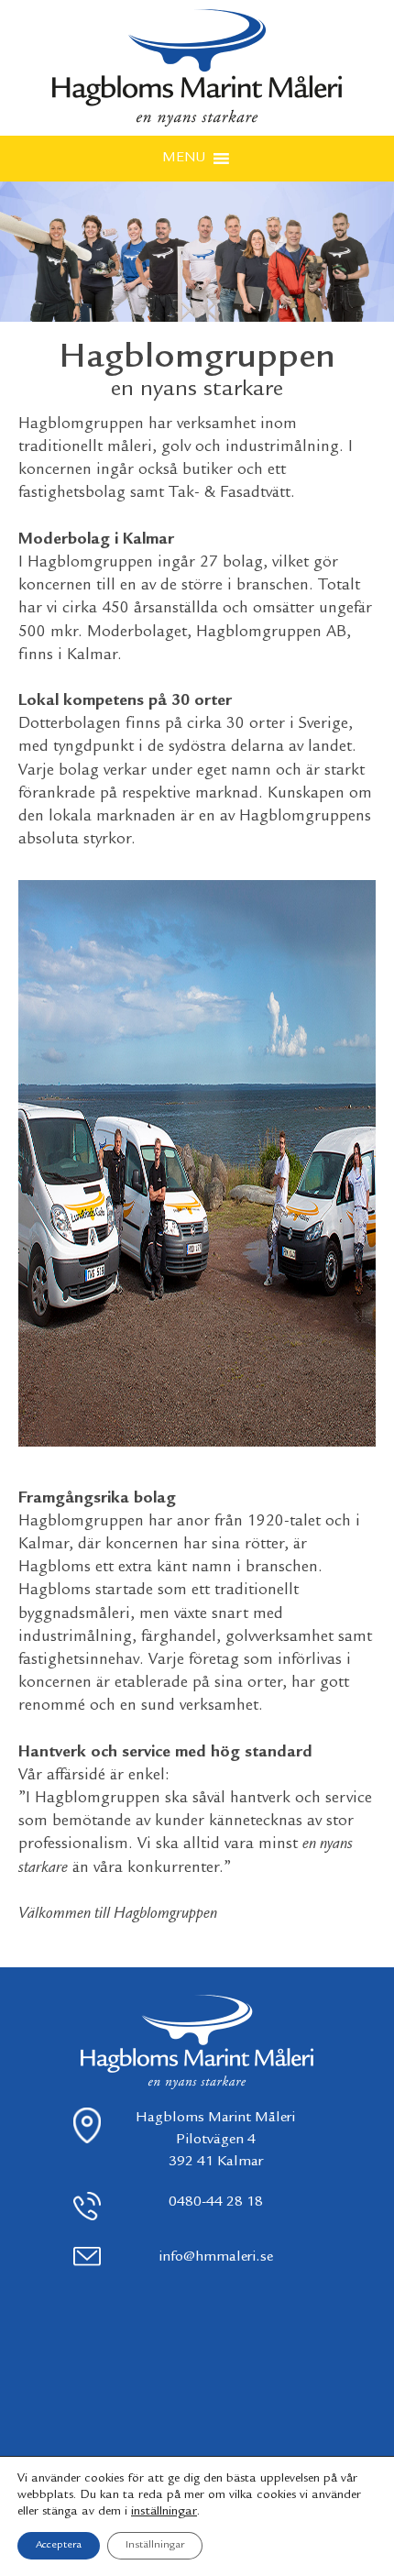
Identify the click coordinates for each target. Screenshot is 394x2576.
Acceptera (59, 2545)
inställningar (164, 2512)
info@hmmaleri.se (216, 2257)
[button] (184, 159)
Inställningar (155, 2545)
